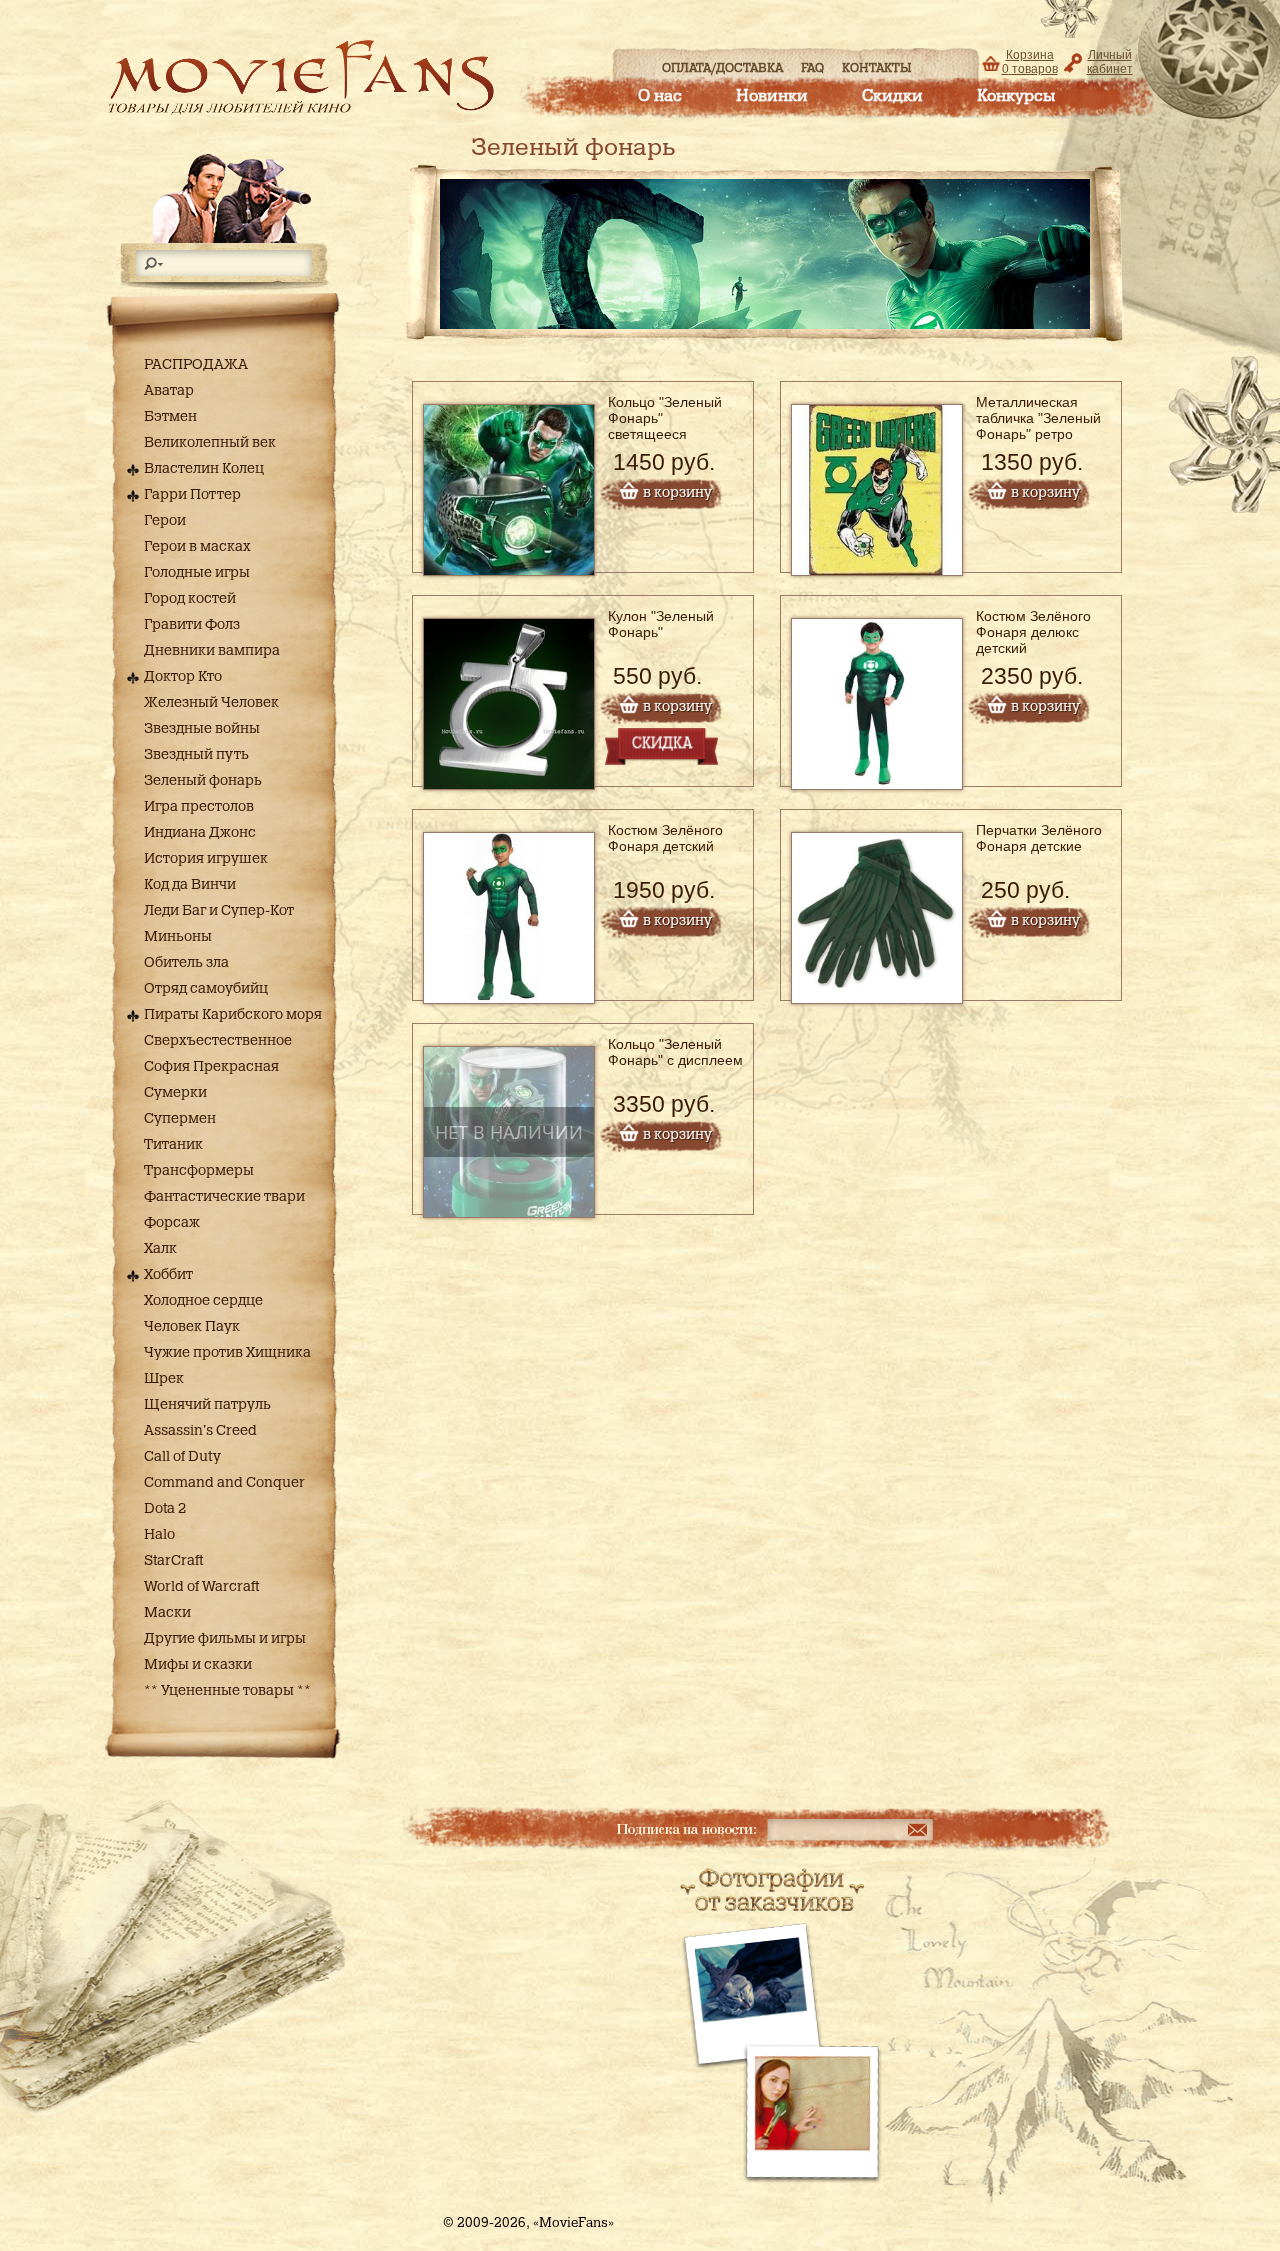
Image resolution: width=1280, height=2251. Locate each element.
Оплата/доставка (722, 68)
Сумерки (175, 1093)
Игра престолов (199, 807)
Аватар (169, 391)
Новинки (772, 96)
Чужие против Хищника (227, 1353)
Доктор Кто (183, 677)
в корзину (677, 493)
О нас (660, 96)
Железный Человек (211, 703)
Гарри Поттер (192, 495)
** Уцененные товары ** (227, 1691)
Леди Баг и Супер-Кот (219, 911)
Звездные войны (202, 729)
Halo (159, 1535)
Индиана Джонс (200, 833)
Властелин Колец (204, 469)
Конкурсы (1016, 96)
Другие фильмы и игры (225, 1639)
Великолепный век (210, 443)
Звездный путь (196, 755)
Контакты (877, 68)
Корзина (1030, 62)
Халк (160, 1249)
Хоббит (168, 1275)
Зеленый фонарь (203, 781)
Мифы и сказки (198, 1665)
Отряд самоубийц (206, 989)
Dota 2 (165, 1509)
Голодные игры (197, 573)
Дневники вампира (212, 651)
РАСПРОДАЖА (196, 365)
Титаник (173, 1145)
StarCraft (173, 1561)
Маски (167, 1613)
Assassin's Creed (200, 1431)
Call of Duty (182, 1457)
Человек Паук (192, 1327)
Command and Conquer (224, 1483)
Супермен (180, 1119)
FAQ (812, 68)
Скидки (892, 96)
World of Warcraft (201, 1587)
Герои (165, 521)
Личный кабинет (1110, 62)
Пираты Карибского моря (233, 1015)
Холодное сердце (203, 1301)
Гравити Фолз (192, 625)
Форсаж (172, 1223)
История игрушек (206, 859)
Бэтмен (170, 417)
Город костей (190, 599)
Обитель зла (186, 963)
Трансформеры (199, 1171)
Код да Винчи (190, 885)
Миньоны (178, 937)
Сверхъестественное (218, 1041)
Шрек (164, 1379)
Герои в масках (197, 547)
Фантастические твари (224, 1197)
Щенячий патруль (207, 1405)
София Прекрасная (211, 1067)
